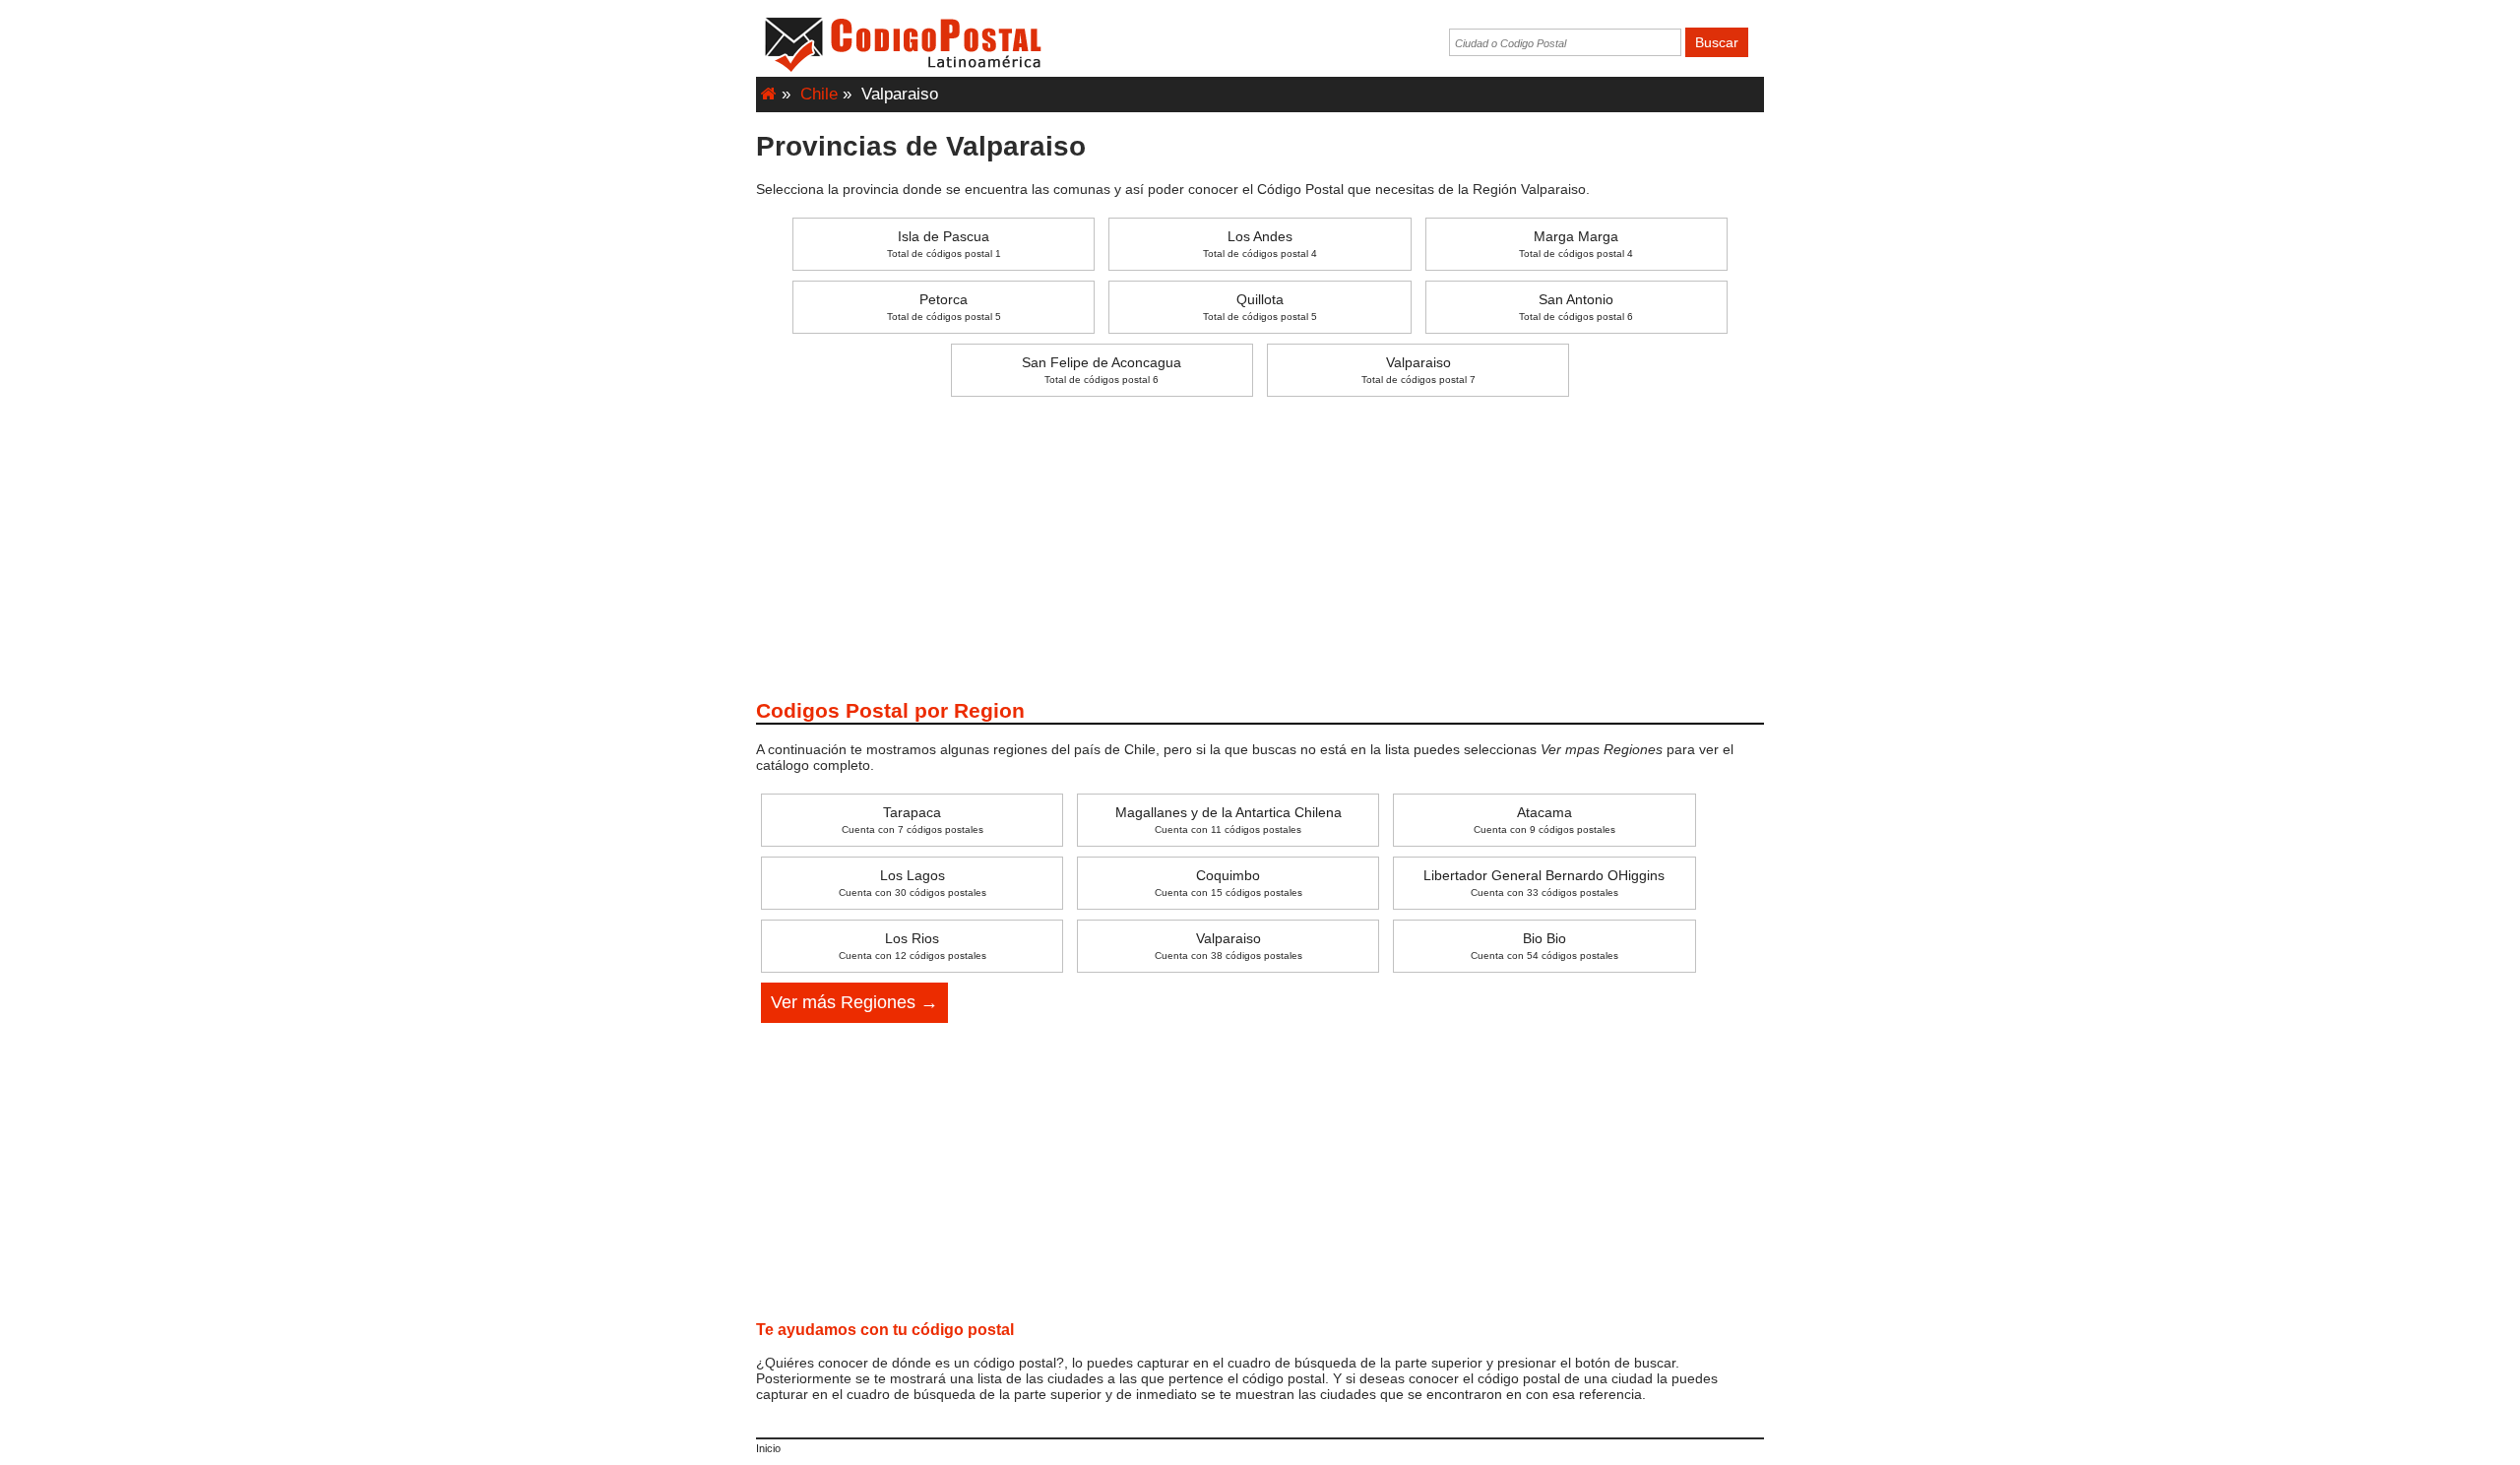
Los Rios (913, 946)
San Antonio (1576, 307)
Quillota (1260, 307)
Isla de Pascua (944, 244)
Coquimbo (1228, 883)
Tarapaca (913, 820)
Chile (819, 94)
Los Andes (1260, 244)
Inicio (768, 1448)
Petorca (944, 307)
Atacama (1544, 820)
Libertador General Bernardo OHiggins (1544, 883)
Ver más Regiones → (854, 1002)
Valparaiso (1418, 370)
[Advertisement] (1260, 544)
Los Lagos (913, 883)
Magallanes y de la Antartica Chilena (1228, 820)
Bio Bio (1544, 946)
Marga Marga (1576, 244)
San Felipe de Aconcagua (1102, 370)
